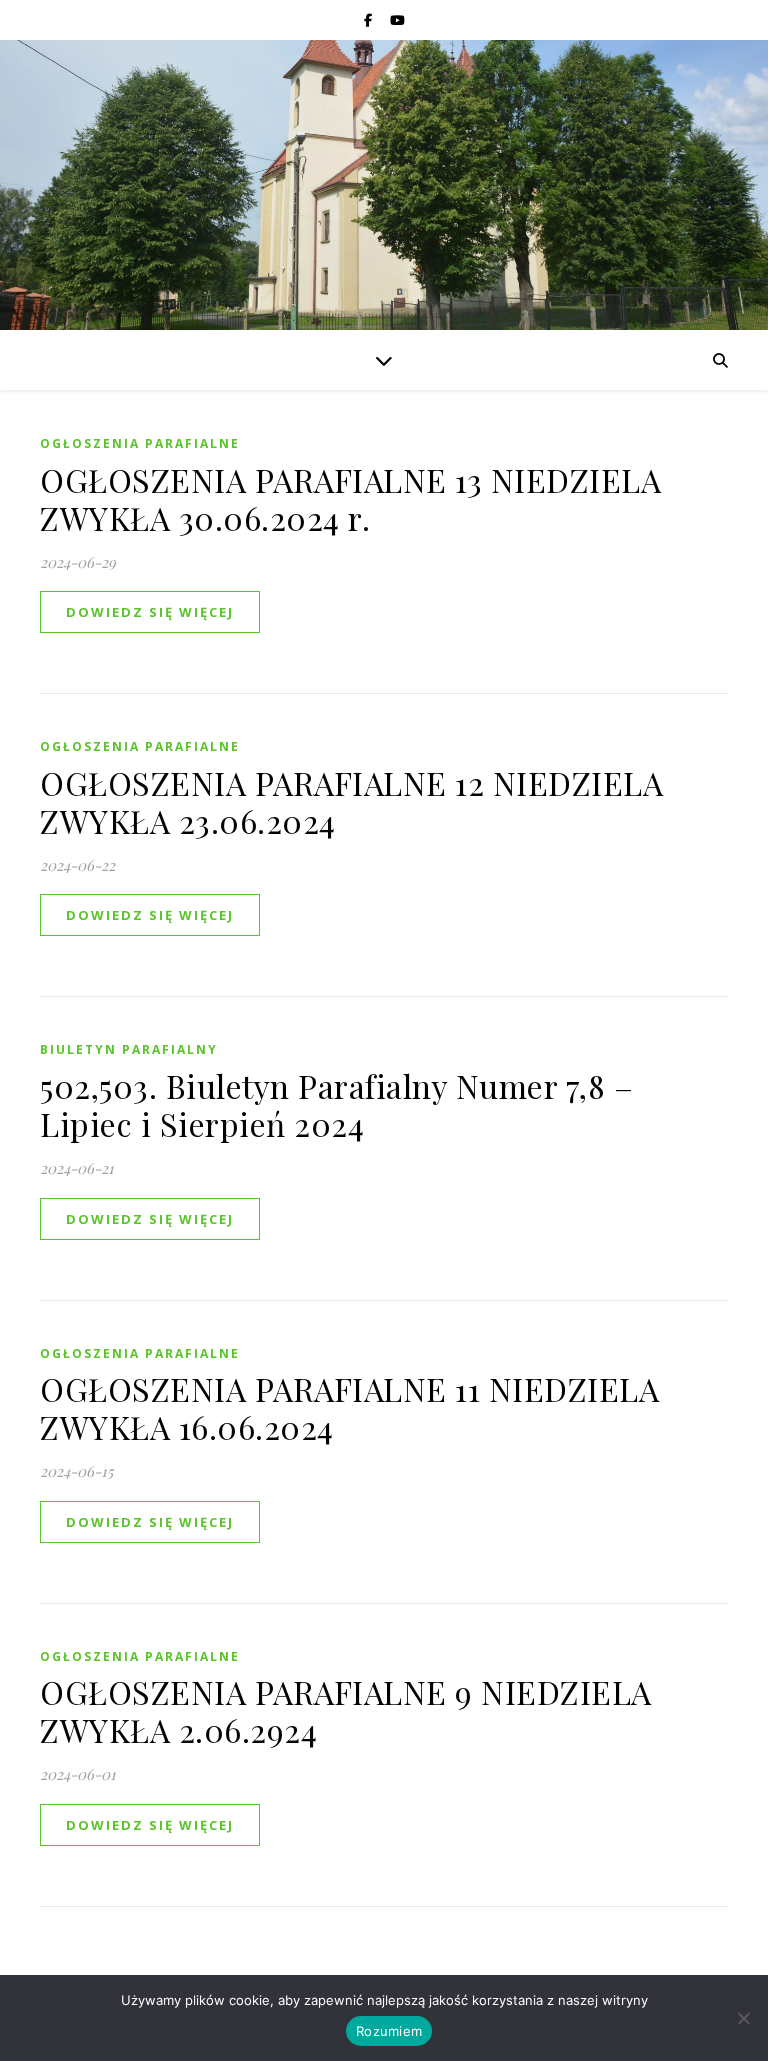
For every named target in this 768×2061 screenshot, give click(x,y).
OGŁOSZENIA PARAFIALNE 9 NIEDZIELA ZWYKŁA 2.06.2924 (346, 1710)
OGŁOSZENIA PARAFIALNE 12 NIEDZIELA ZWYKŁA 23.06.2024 (351, 801)
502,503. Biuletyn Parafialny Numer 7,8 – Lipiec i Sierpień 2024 (336, 1104)
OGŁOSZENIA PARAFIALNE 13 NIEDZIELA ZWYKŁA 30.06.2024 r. (350, 498)
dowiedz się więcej (150, 612)
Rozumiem (389, 2031)
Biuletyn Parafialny (129, 1049)
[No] (743, 2018)
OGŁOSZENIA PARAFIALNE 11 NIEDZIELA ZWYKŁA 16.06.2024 (349, 1407)
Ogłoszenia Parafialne (140, 443)
